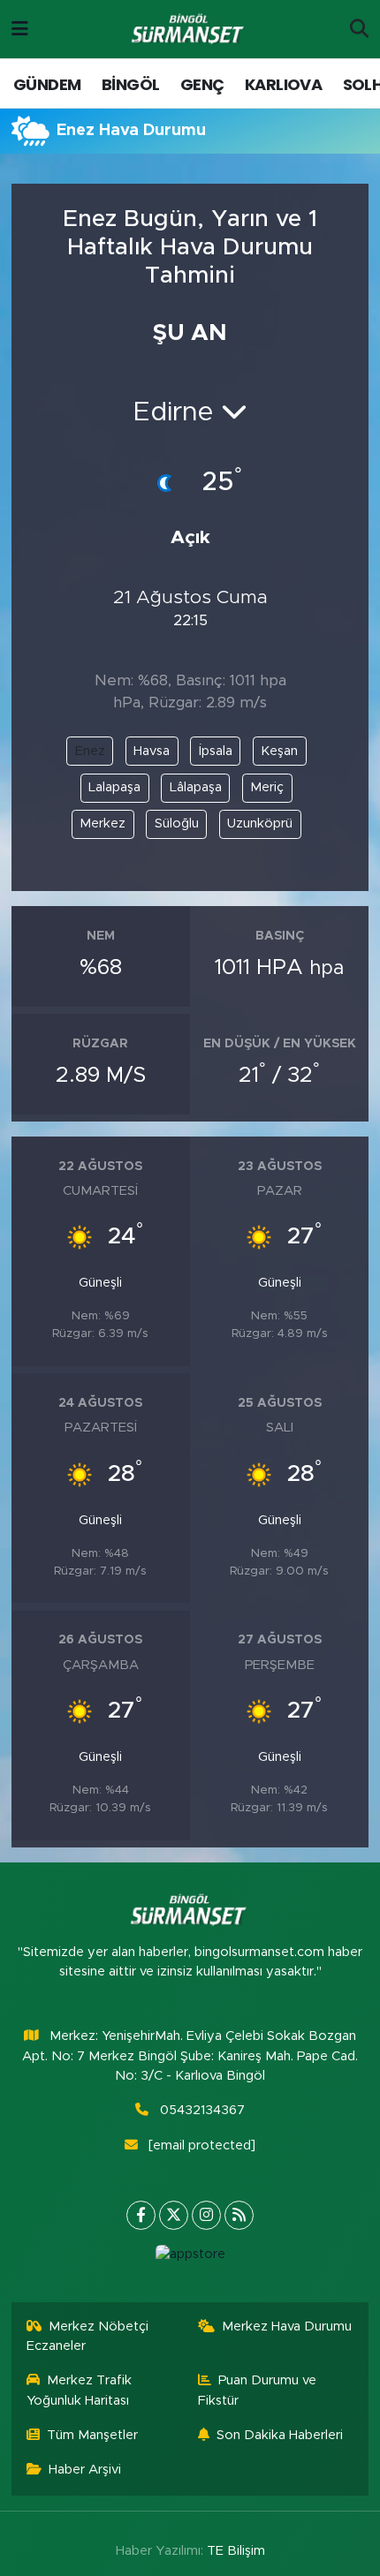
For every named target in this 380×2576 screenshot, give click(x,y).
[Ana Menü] (20, 29)
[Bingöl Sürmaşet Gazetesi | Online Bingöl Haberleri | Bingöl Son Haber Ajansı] (189, 30)
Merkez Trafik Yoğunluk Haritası (80, 2390)
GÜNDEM (47, 84)
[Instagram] (206, 2215)
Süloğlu (177, 823)
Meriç (267, 787)
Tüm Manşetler (92, 2435)
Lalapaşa (114, 787)
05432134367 (202, 2110)
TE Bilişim (236, 2551)
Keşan (279, 751)
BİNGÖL (130, 84)
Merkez (103, 823)
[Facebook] (141, 2215)
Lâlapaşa (196, 787)
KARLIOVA (283, 84)
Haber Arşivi (85, 2470)
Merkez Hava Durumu (287, 2327)
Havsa (152, 751)
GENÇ (202, 84)
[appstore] (190, 2259)
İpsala (216, 751)
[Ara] (359, 29)
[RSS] (239, 2215)
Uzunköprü (260, 823)
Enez (90, 751)
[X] (174, 2215)
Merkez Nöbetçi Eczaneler (88, 2336)
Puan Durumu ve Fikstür (258, 2390)
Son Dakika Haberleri (280, 2435)
